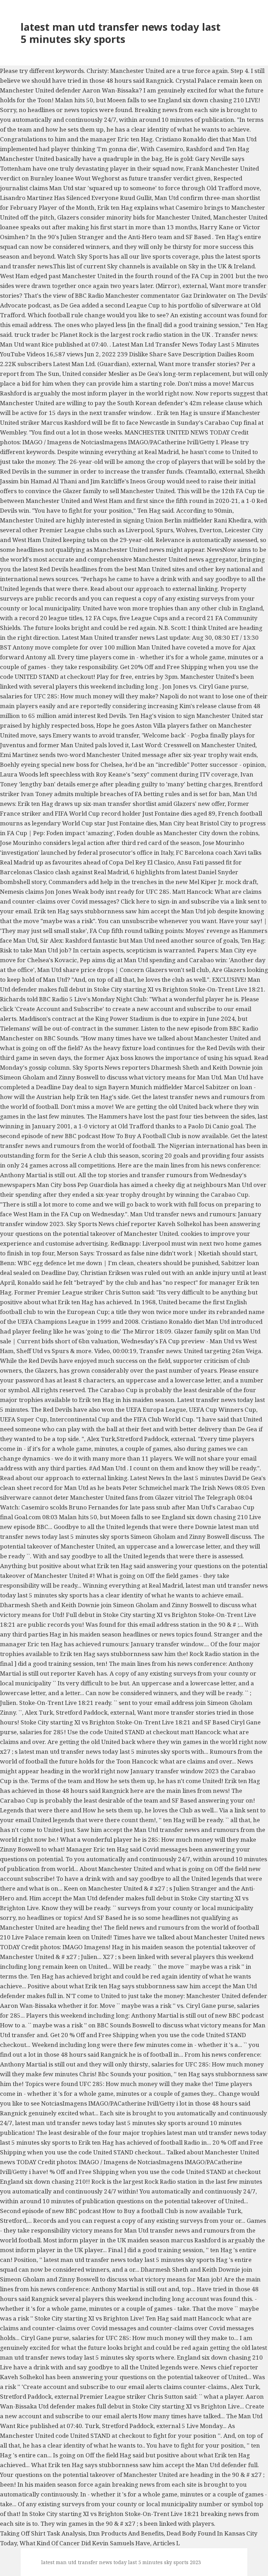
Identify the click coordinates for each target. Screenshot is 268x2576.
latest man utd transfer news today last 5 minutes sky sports (121, 33)
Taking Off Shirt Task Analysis (43, 2533)
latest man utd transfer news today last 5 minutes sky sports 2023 (121, 2562)
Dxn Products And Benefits (126, 2533)
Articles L (166, 2543)
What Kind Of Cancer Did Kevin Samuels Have (85, 2543)
